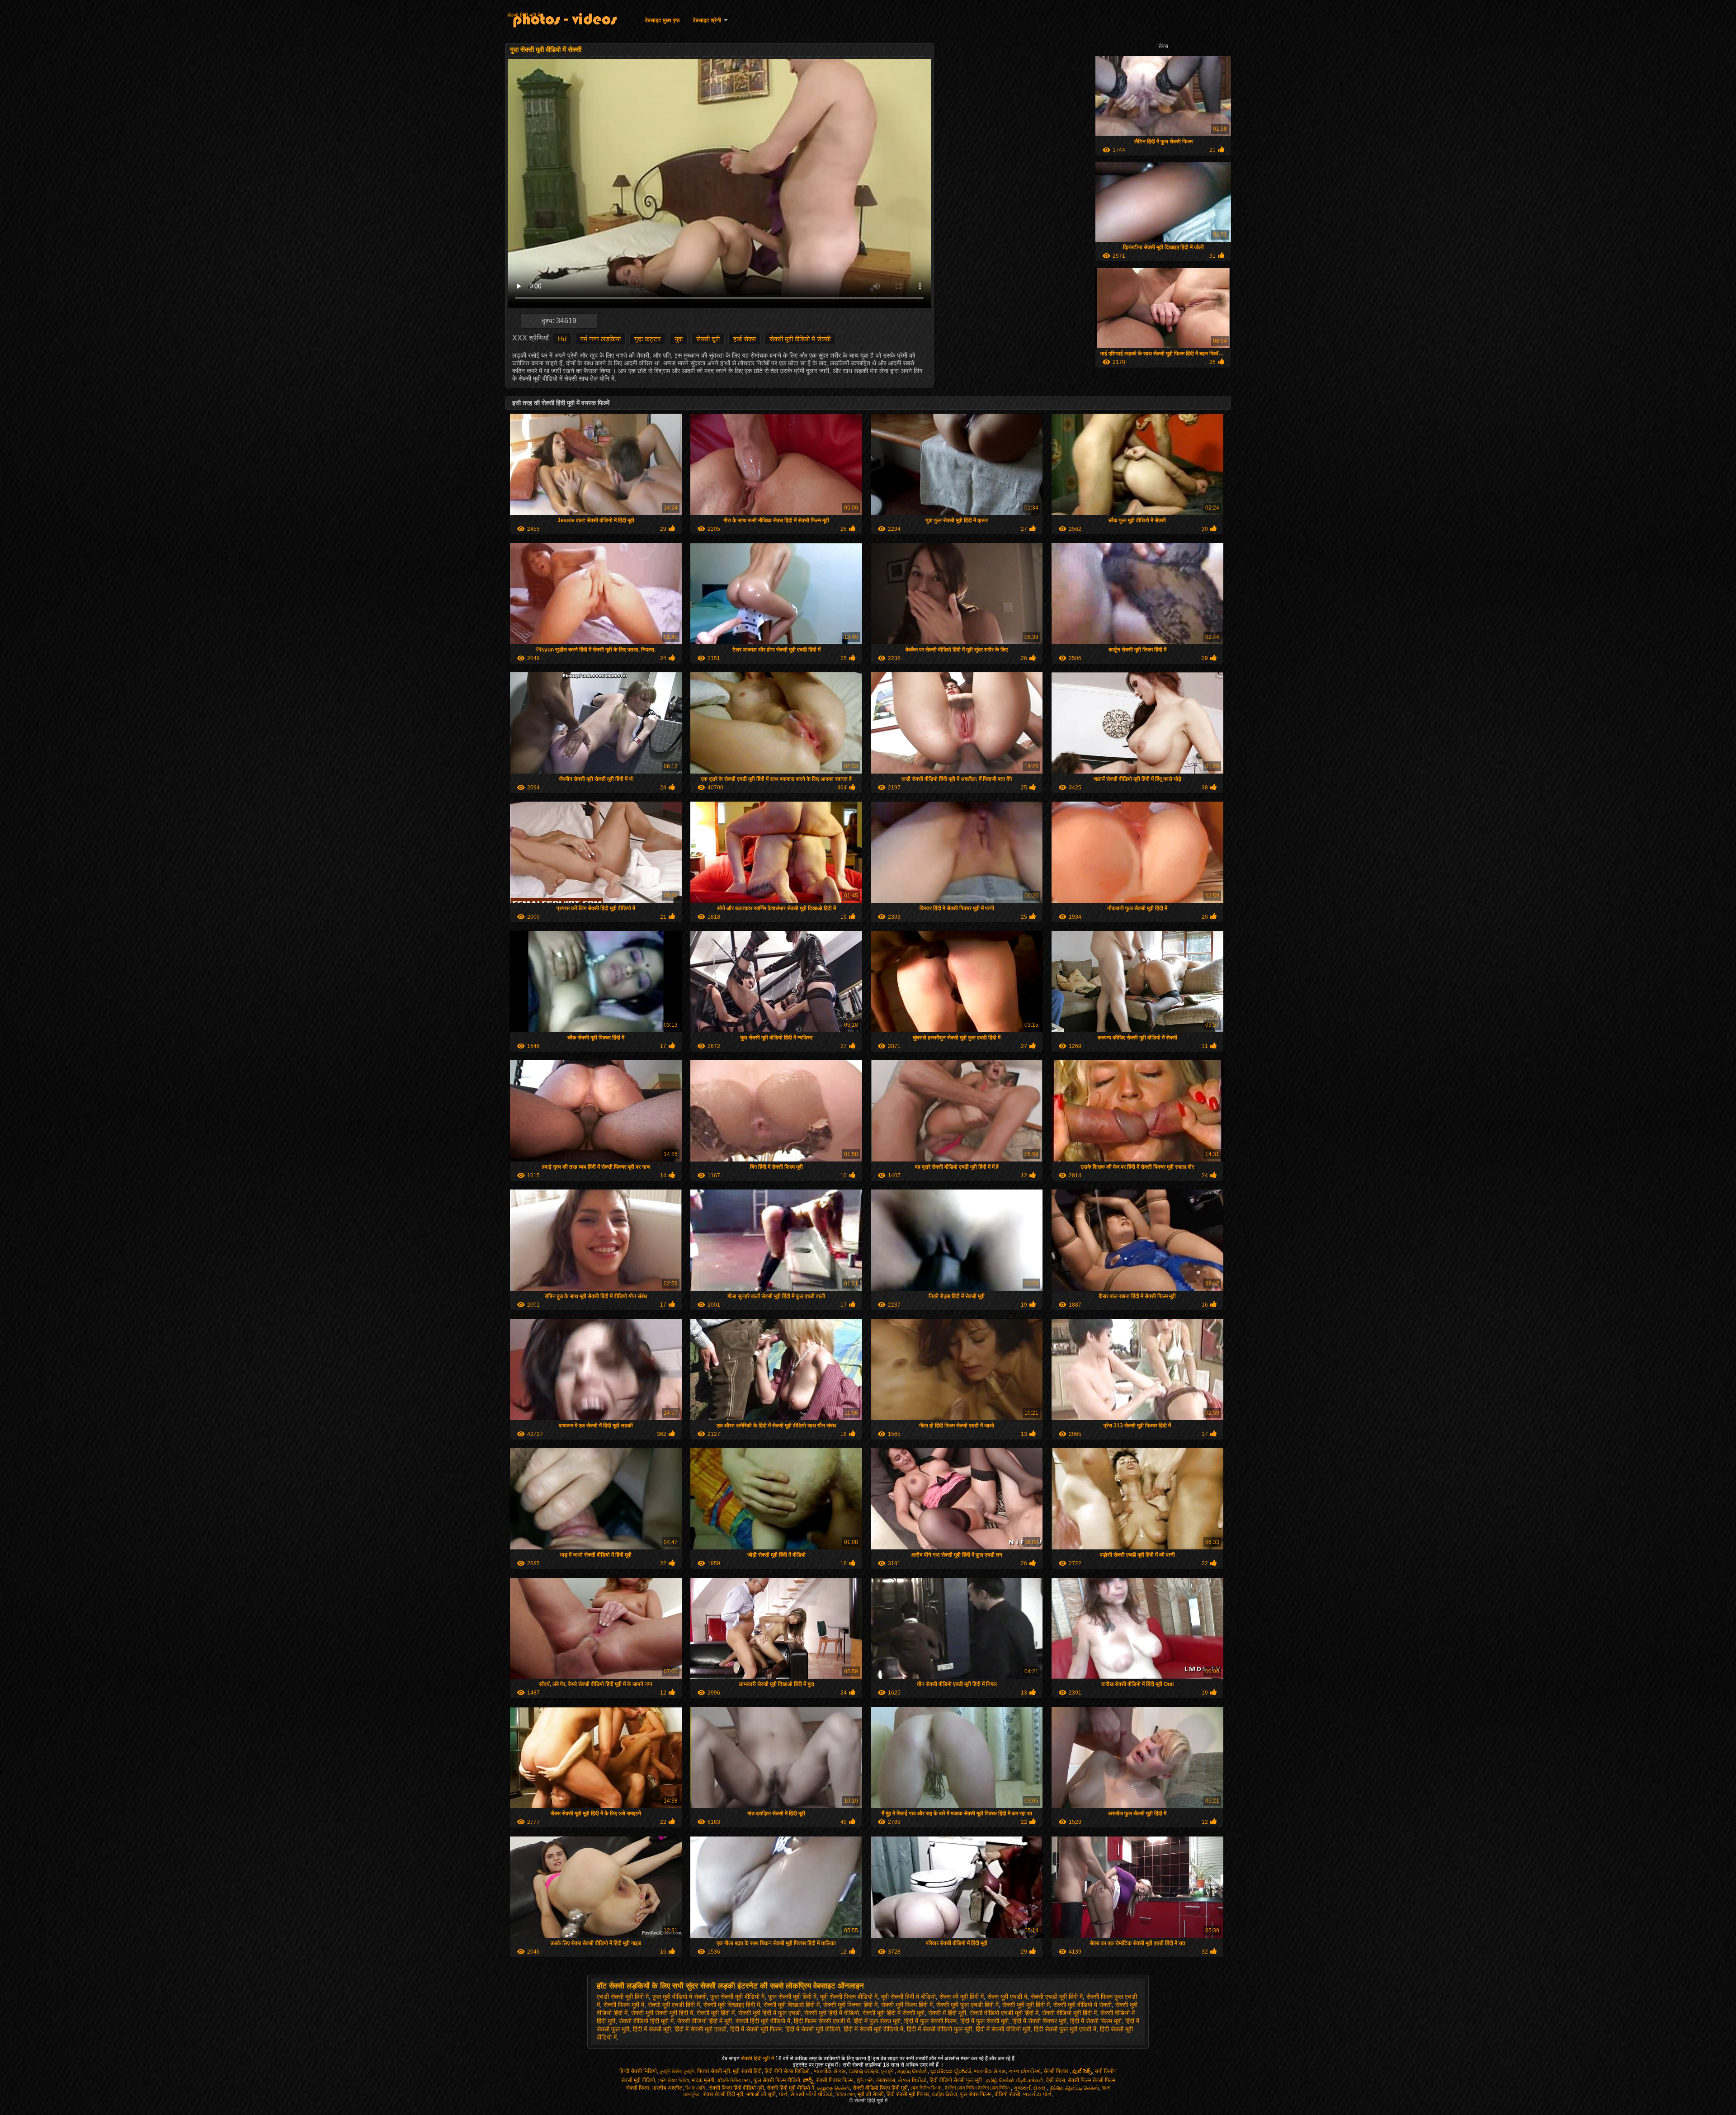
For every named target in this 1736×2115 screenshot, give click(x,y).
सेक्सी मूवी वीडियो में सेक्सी (800, 339)
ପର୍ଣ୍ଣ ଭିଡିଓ (944, 2094)
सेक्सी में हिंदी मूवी (947, 2013)
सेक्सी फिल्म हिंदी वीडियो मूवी (736, 2088)
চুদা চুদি (888, 2071)
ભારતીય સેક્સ (830, 2071)
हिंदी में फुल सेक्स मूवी (877, 2021)
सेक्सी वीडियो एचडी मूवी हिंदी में (1004, 2013)
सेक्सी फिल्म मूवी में (624, 2005)
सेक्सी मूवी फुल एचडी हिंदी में (967, 2005)
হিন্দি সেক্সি (865, 2080)
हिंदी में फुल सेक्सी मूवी (984, 2021)
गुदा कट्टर (648, 339)
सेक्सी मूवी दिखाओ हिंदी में (792, 2005)
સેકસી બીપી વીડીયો (811, 2094)
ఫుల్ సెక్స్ (1082, 2071)
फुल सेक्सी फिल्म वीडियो (777, 2080)
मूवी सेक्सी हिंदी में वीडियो (908, 1997)
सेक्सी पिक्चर (1057, 2071)
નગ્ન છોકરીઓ (1025, 2071)
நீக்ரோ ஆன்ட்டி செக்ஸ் (1074, 2088)
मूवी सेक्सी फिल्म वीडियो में (849, 1997)
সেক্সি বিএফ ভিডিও (673, 2080)
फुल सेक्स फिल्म (976, 2094)
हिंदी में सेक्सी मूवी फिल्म (756, 2029)
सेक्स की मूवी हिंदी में (962, 1997)
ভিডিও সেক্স (845, 2094)
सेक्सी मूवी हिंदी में (716, 2013)
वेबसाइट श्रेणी (707, 20)
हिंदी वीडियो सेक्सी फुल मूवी (956, 2080)
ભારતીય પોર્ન (1037, 2094)
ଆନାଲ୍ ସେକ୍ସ (863, 2071)
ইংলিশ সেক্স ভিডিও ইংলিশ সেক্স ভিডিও (978, 2088)
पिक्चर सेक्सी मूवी (714, 2071)
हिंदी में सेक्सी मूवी (652, 2029)
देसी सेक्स (1056, 2080)
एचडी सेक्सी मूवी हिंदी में (623, 1997)
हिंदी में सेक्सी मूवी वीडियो (813, 2029)
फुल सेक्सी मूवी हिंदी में (792, 1997)
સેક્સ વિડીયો (912, 2080)
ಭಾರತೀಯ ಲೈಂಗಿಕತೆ (951, 2071)
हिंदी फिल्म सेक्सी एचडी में (822, 2021)
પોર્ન (783, 2094)
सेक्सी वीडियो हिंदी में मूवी (705, 2021)
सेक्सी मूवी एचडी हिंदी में (674, 2005)
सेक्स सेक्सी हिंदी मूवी (723, 2094)
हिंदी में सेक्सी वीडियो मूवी (1003, 2029)
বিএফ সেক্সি (696, 2088)
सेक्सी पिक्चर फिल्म (835, 2080)
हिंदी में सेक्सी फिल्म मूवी (1096, 2021)
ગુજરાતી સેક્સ (1030, 2088)
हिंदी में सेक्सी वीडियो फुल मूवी (939, 2029)
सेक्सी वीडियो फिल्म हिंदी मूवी (880, 2088)
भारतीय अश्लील (667, 2088)
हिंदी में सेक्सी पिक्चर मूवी (1039, 2021)
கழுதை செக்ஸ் (833, 2088)
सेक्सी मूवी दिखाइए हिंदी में (732, 2005)
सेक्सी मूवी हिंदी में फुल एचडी (769, 2013)
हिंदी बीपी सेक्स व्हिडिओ (788, 2071)
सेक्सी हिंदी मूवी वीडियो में (763, 2021)
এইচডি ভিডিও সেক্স (734, 2080)
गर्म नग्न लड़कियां (600, 339)
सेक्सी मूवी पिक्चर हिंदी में (850, 2005)
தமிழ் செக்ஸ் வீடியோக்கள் (1015, 2080)
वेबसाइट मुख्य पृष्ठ (662, 20)
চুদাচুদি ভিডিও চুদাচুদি (677, 2071)
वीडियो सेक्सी (1007, 2094)
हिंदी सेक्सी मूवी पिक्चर (908, 2094)
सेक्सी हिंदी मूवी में (524, 15)
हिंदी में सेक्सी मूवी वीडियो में (873, 2029)
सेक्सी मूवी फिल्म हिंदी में (907, 2005)
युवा (679, 339)
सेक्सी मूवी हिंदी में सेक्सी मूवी (894, 2013)
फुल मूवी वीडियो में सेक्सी (679, 1997)
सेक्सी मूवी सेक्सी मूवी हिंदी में (662, 2013)
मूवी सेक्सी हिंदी (747, 2071)
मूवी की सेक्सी (871, 2094)
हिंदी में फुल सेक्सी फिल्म (930, 2021)
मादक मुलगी (703, 2080)
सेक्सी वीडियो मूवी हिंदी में (1069, 2013)
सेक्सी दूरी (708, 339)
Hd (562, 339)
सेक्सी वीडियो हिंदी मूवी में (646, 2021)
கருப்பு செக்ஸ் (913, 2071)
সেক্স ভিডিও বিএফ (926, 2088)
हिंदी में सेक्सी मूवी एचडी (701, 2029)
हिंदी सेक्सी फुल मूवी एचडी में (1065, 2029)
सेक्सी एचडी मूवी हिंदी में (1057, 1997)
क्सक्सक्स (886, 2080)
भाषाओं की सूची (761, 2094)
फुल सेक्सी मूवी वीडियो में (737, 1997)
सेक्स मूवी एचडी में (1007, 1997)
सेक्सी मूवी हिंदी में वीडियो (832, 2013)
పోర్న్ (808, 2080)
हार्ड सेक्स (745, 339)
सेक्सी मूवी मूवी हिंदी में (1026, 2005)
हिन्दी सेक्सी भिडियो (638, 2071)
